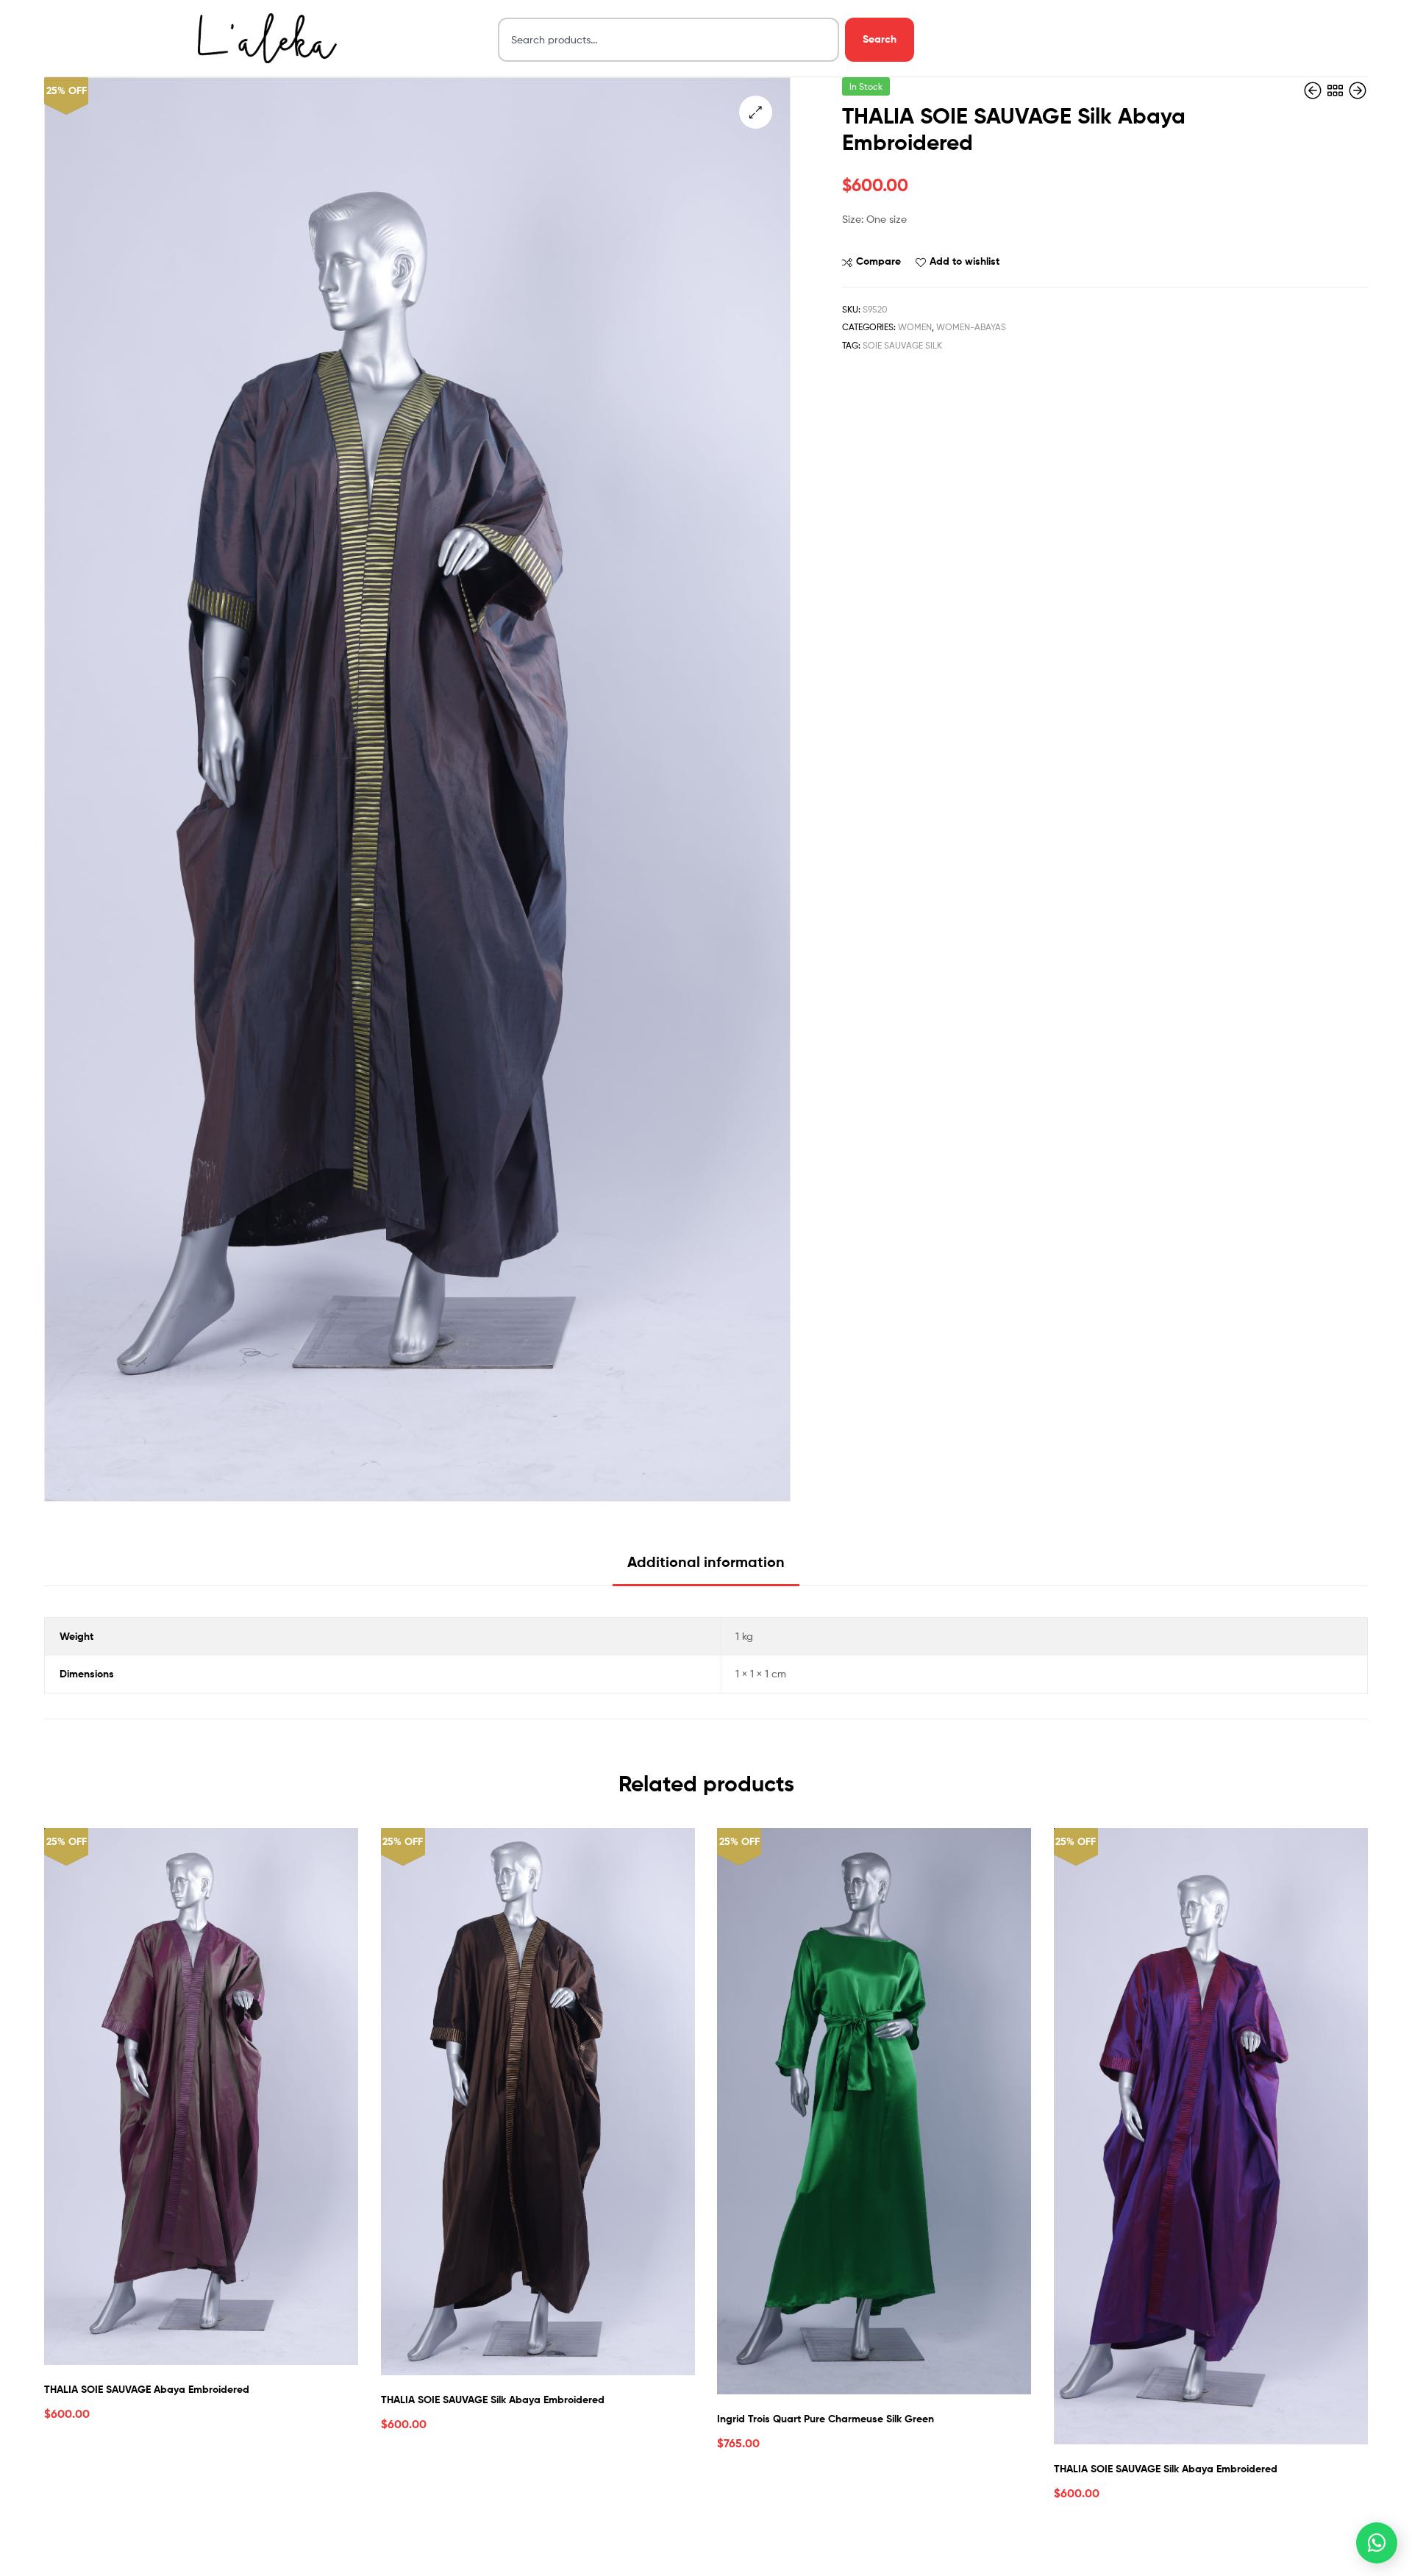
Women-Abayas (971, 327)
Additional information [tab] (706, 1562)
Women (915, 327)
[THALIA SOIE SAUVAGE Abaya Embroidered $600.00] (1358, 91)
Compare (878, 261)
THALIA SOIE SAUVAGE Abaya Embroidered (147, 2389)
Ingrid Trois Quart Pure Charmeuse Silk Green (826, 2419)
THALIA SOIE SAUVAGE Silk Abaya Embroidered (493, 2400)
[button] (756, 112)
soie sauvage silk (902, 345)
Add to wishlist (964, 261)
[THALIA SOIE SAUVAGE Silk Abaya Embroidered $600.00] (1314, 91)
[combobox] (669, 40)
